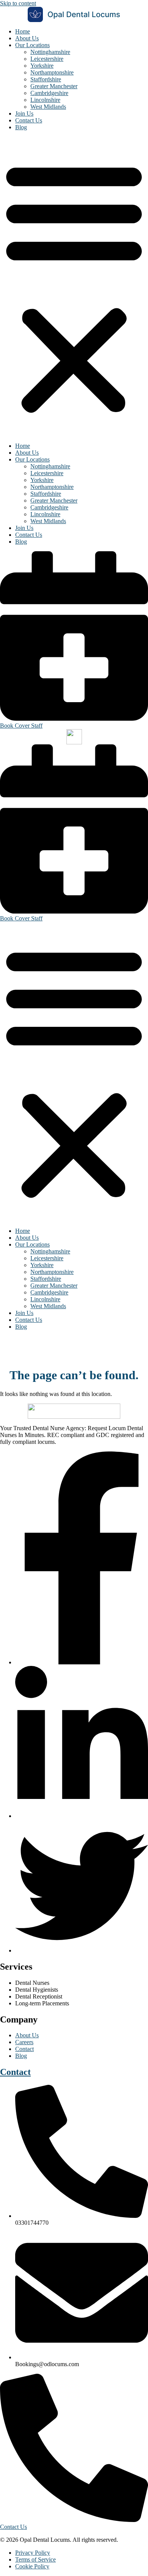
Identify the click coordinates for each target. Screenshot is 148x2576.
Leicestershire (47, 59)
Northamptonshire (52, 72)
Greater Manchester (54, 86)
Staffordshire (46, 79)
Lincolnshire (45, 100)
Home (23, 31)
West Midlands (48, 107)
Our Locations (32, 45)
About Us (27, 38)
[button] (74, 287)
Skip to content (18, 3)
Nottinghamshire (50, 52)
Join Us (24, 113)
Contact (15, 2072)
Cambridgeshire (49, 93)
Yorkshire (42, 66)
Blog (21, 127)
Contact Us (29, 120)
